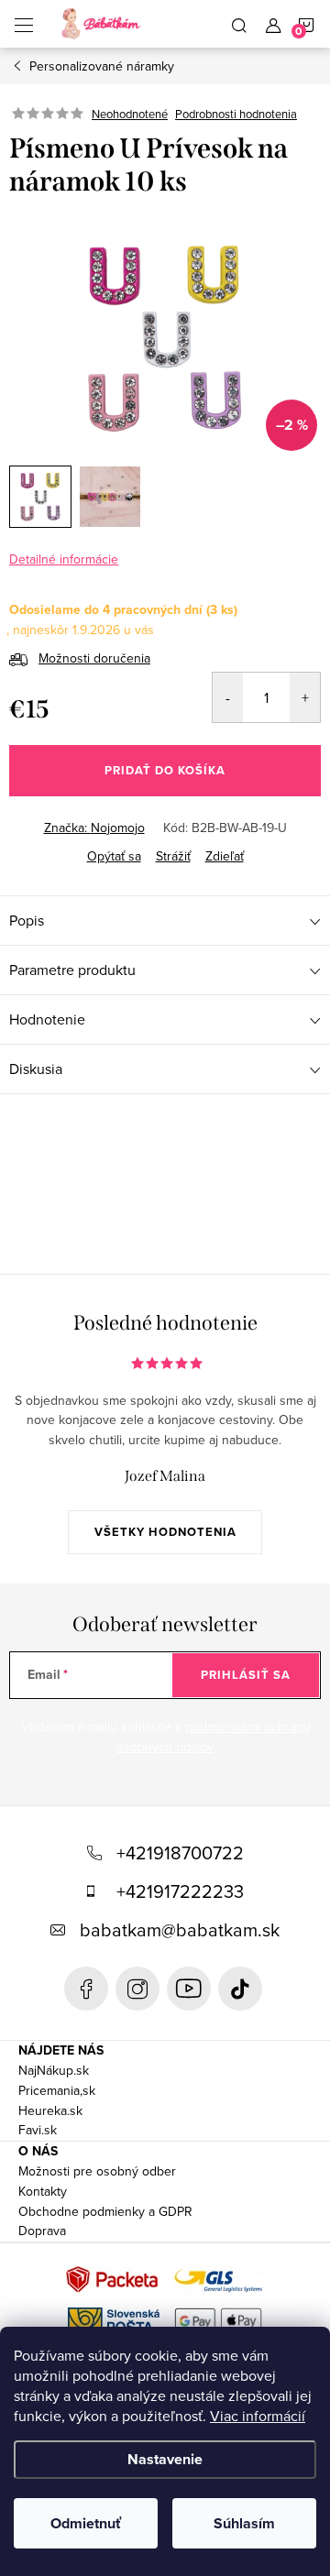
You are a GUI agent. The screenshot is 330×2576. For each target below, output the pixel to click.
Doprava (42, 2231)
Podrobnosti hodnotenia (236, 114)
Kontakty (43, 2191)
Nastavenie (165, 2459)
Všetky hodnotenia (165, 1532)
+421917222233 (180, 1891)
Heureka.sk (50, 2110)
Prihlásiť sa (246, 1675)
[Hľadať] (239, 24)
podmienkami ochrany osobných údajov (213, 1737)
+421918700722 (180, 1853)
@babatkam (240, 1989)
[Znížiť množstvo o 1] (228, 697)
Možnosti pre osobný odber (97, 2171)
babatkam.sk (137, 1989)
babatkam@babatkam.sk (180, 1929)
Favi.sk (38, 2130)
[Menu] (24, 24)
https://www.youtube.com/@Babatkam (189, 1989)
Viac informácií (258, 2416)
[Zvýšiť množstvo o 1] (305, 697)
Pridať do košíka (165, 770)
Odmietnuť (86, 2523)
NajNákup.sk (54, 2070)
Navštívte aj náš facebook (86, 1989)
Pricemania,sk (57, 2090)
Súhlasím (244, 2523)
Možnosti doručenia (94, 658)
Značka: (94, 828)
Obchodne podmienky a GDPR (105, 2211)
